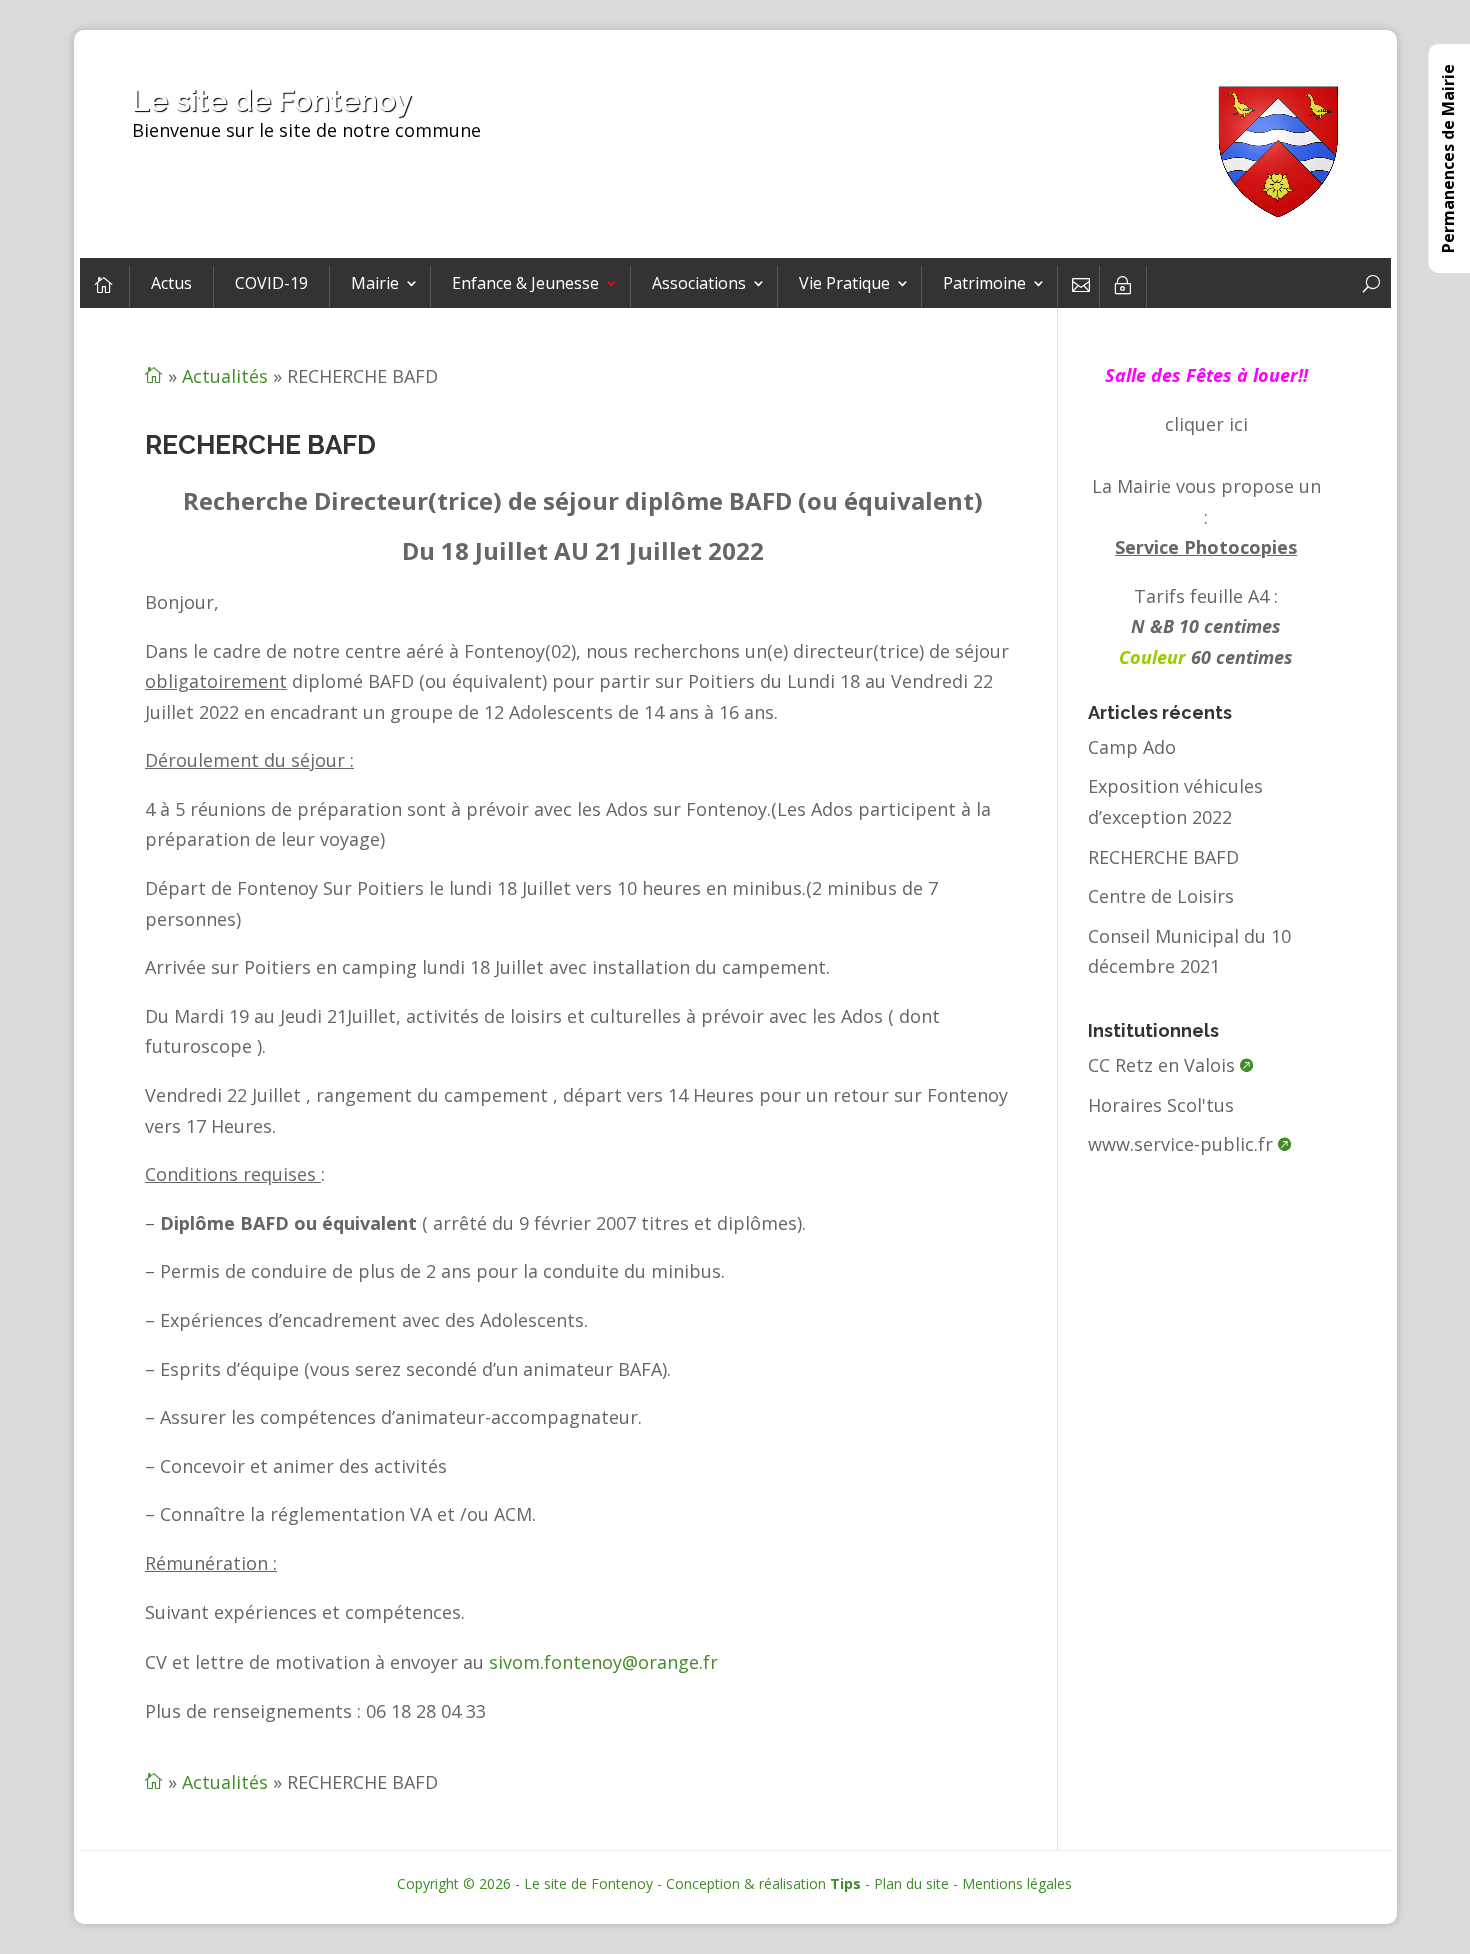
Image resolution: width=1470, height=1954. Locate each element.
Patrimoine (984, 283)
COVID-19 (271, 283)
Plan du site (911, 1883)
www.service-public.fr (1180, 1144)
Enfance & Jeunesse (525, 283)
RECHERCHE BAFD (1163, 857)
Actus (171, 283)
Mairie (375, 283)
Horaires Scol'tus (1161, 1105)
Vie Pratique (844, 283)
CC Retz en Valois (1161, 1065)
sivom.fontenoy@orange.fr (603, 1662)
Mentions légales (1017, 1883)
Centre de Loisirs (1161, 896)
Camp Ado (1132, 747)
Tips (845, 1883)
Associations (699, 283)
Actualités (225, 376)
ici (1238, 424)
